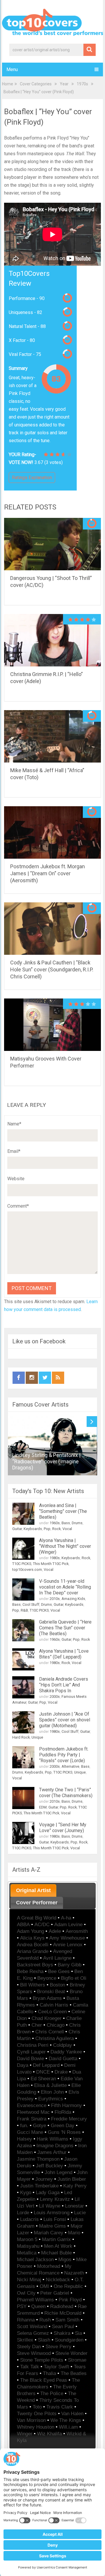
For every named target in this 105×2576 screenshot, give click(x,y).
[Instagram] (32, 1378)
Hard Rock (21, 1737)
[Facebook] (19, 1378)
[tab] (33, 1890)
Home (8, 84)
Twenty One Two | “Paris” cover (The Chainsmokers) (66, 1793)
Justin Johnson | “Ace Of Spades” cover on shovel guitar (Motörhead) (65, 1720)
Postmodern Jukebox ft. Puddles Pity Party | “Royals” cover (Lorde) (64, 1755)
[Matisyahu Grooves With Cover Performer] (52, 1025)
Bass (66, 1523)
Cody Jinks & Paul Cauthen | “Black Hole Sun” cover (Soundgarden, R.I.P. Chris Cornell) (52, 969)
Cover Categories (36, 84)
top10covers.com (27, 1570)
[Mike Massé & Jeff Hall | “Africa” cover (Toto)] (52, 736)
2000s (55, 1697)
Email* (14, 1151)
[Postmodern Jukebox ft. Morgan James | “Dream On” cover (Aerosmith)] (52, 832)
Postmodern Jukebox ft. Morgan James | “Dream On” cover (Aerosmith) (48, 873)
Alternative (70, 1766)
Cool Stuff (31, 1604)
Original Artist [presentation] (33, 1890)
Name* (14, 1124)
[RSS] (58, 1378)
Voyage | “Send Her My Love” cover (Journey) (63, 1828)
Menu (12, 69)
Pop (47, 1529)
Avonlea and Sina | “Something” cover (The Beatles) (63, 1511)
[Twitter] (45, 1378)
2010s (55, 1599)
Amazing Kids (73, 1599)
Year (64, 84)
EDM (43, 1807)
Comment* (18, 1206)
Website (16, 1179)
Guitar (17, 1529)
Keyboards (33, 1529)
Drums (77, 1523)
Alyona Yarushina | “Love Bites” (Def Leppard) (64, 1654)
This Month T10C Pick (51, 1564)
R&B (24, 1610)
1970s (82, 84)
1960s (55, 1523)
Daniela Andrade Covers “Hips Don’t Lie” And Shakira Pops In (64, 1685)
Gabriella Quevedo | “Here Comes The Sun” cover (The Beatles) (65, 1628)
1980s (55, 1558)
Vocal (67, 1529)
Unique (37, 1737)
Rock (56, 1529)
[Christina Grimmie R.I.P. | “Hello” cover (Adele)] (52, 640)
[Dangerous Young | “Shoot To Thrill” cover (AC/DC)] (52, 544)
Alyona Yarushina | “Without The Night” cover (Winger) (65, 1546)
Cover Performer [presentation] (37, 1903)
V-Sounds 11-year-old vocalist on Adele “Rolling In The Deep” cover (65, 1587)
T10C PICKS (22, 1564)
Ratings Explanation (32, 478)
